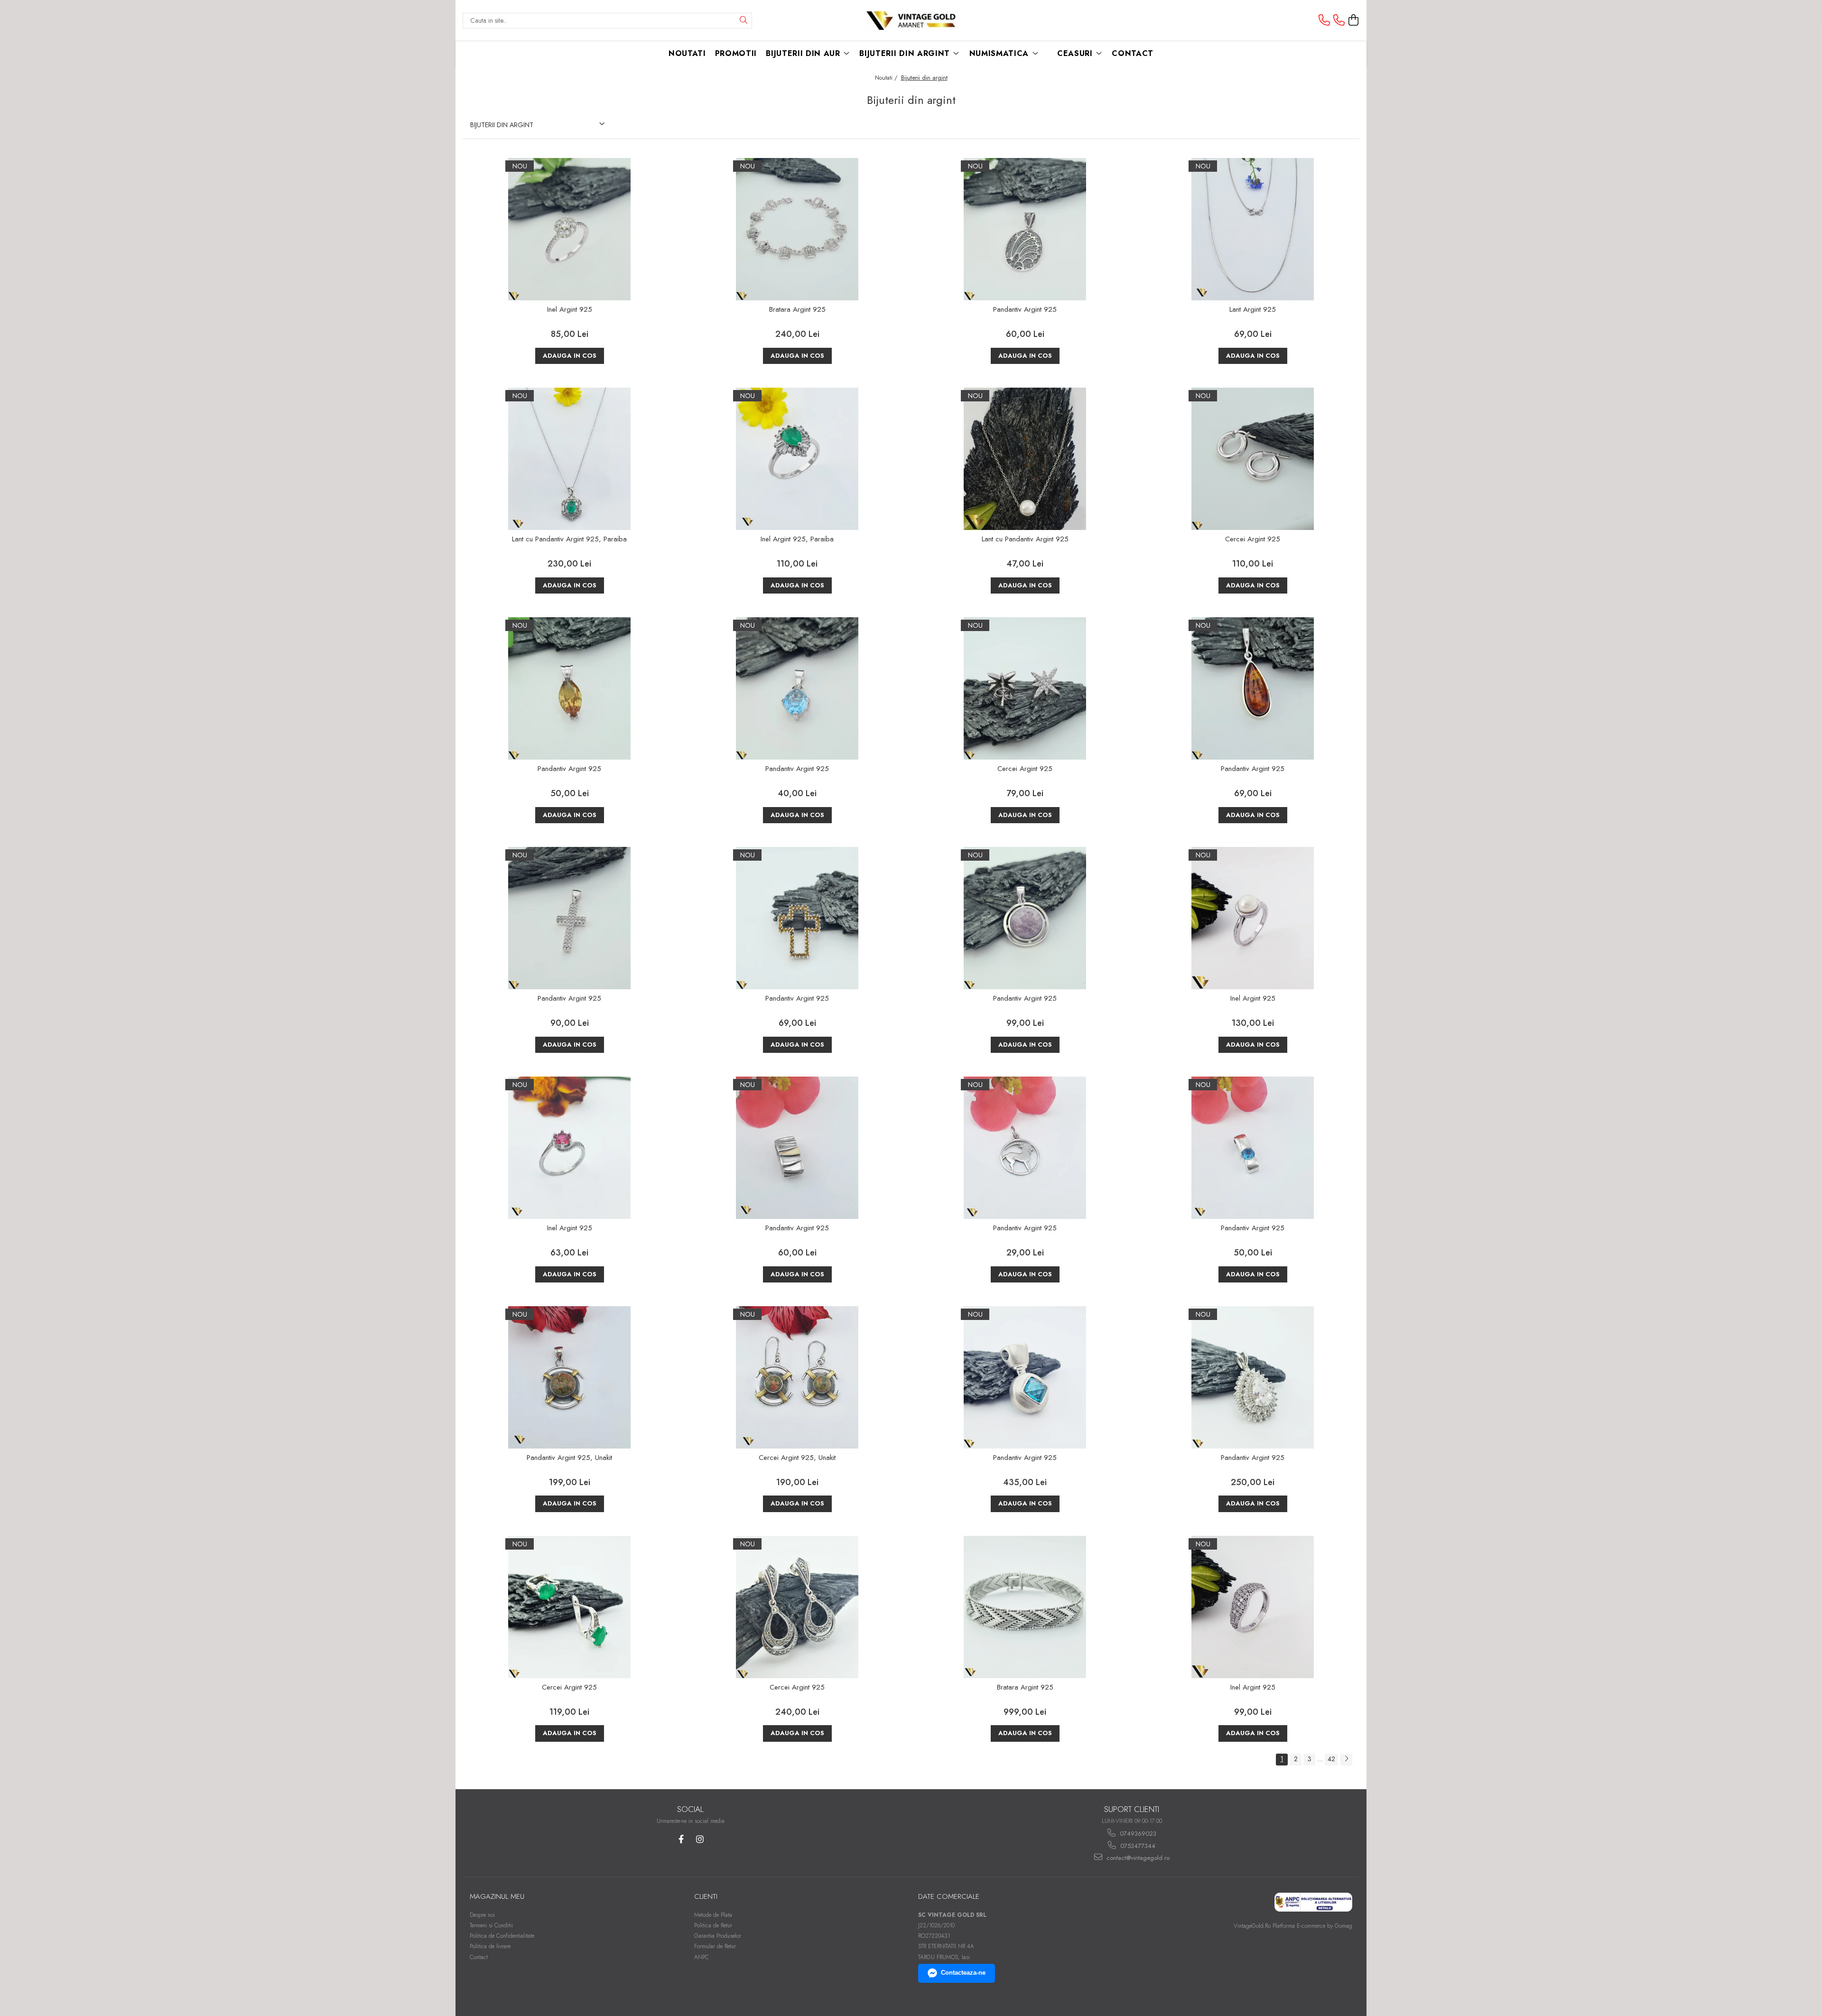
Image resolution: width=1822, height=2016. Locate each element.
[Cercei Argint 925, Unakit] (797, 1377)
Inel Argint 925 (570, 310)
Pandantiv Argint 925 (1025, 310)
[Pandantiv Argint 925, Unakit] (569, 1377)
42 (1331, 1759)
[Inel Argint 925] (569, 229)
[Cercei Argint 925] (1253, 459)
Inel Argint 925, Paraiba (797, 539)
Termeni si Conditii (491, 1925)
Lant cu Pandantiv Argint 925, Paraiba (569, 539)
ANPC (702, 1957)
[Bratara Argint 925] (797, 229)
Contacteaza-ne (963, 1973)
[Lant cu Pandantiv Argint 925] (1025, 459)
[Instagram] (700, 1839)
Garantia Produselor (718, 1936)
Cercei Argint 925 (1253, 539)
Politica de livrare (490, 1946)
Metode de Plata (713, 1915)
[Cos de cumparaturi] (1354, 20)
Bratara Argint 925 (797, 310)
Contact (479, 1957)
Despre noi (482, 1915)
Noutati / (887, 78)
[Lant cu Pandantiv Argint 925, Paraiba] (569, 459)
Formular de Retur (715, 1946)
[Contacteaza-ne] (1324, 20)
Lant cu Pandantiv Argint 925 (1025, 539)
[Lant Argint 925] (1253, 229)
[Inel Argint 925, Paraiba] (797, 459)
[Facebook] (681, 1839)
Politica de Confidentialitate (502, 1936)
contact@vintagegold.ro (1137, 1858)
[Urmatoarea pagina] (1346, 1760)
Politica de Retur (713, 1925)
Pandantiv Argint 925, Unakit (569, 1458)
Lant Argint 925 (1253, 310)
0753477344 (1137, 1846)
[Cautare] (744, 21)
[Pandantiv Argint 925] (1025, 229)
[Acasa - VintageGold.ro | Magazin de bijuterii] (911, 21)
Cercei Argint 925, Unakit (797, 1458)
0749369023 (1137, 1834)
